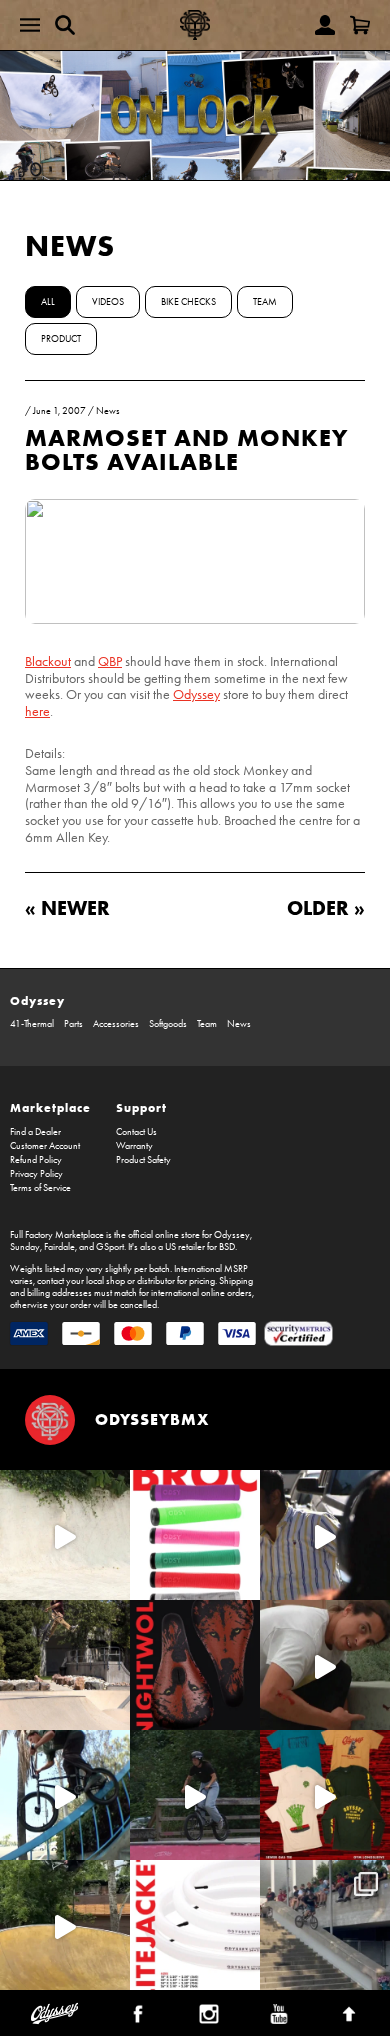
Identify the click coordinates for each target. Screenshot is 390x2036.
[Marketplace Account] (325, 25)
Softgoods (168, 1024)
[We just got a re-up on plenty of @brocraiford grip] (195, 1535)
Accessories (116, 1024)
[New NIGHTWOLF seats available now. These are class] (195, 1665)
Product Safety (143, 1160)
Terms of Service (40, 1188)
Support (141, 1107)
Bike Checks (188, 302)
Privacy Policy (36, 1174)
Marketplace (50, 1107)
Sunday (25, 1247)
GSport (110, 1247)
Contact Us (136, 1132)
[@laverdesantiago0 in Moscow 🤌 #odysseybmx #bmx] (65, 1925)
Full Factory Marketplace (57, 1235)
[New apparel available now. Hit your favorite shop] (325, 1795)
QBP (110, 661)
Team (265, 302)
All (48, 302)
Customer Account (45, 1146)
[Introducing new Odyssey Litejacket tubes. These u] (195, 1925)
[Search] (65, 25)
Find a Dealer (35, 1132)
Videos (108, 302)
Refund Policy (36, 1160)
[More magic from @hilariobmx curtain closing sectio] (325, 1665)
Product (61, 339)
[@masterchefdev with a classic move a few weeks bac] (65, 1665)
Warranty (134, 1146)
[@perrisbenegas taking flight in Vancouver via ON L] (195, 1795)
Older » (326, 907)
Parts (73, 1024)
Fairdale (59, 1247)
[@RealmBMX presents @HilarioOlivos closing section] (65, 1795)
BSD (227, 1247)
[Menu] (30, 25)
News (70, 245)
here (37, 711)
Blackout (48, 661)
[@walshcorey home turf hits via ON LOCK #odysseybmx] (65, 1535)
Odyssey (196, 694)
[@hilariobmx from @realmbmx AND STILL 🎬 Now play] (325, 1535)
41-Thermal (32, 1024)
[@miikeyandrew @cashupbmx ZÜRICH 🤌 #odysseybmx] (325, 1925)
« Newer (67, 907)
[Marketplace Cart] (360, 25)
